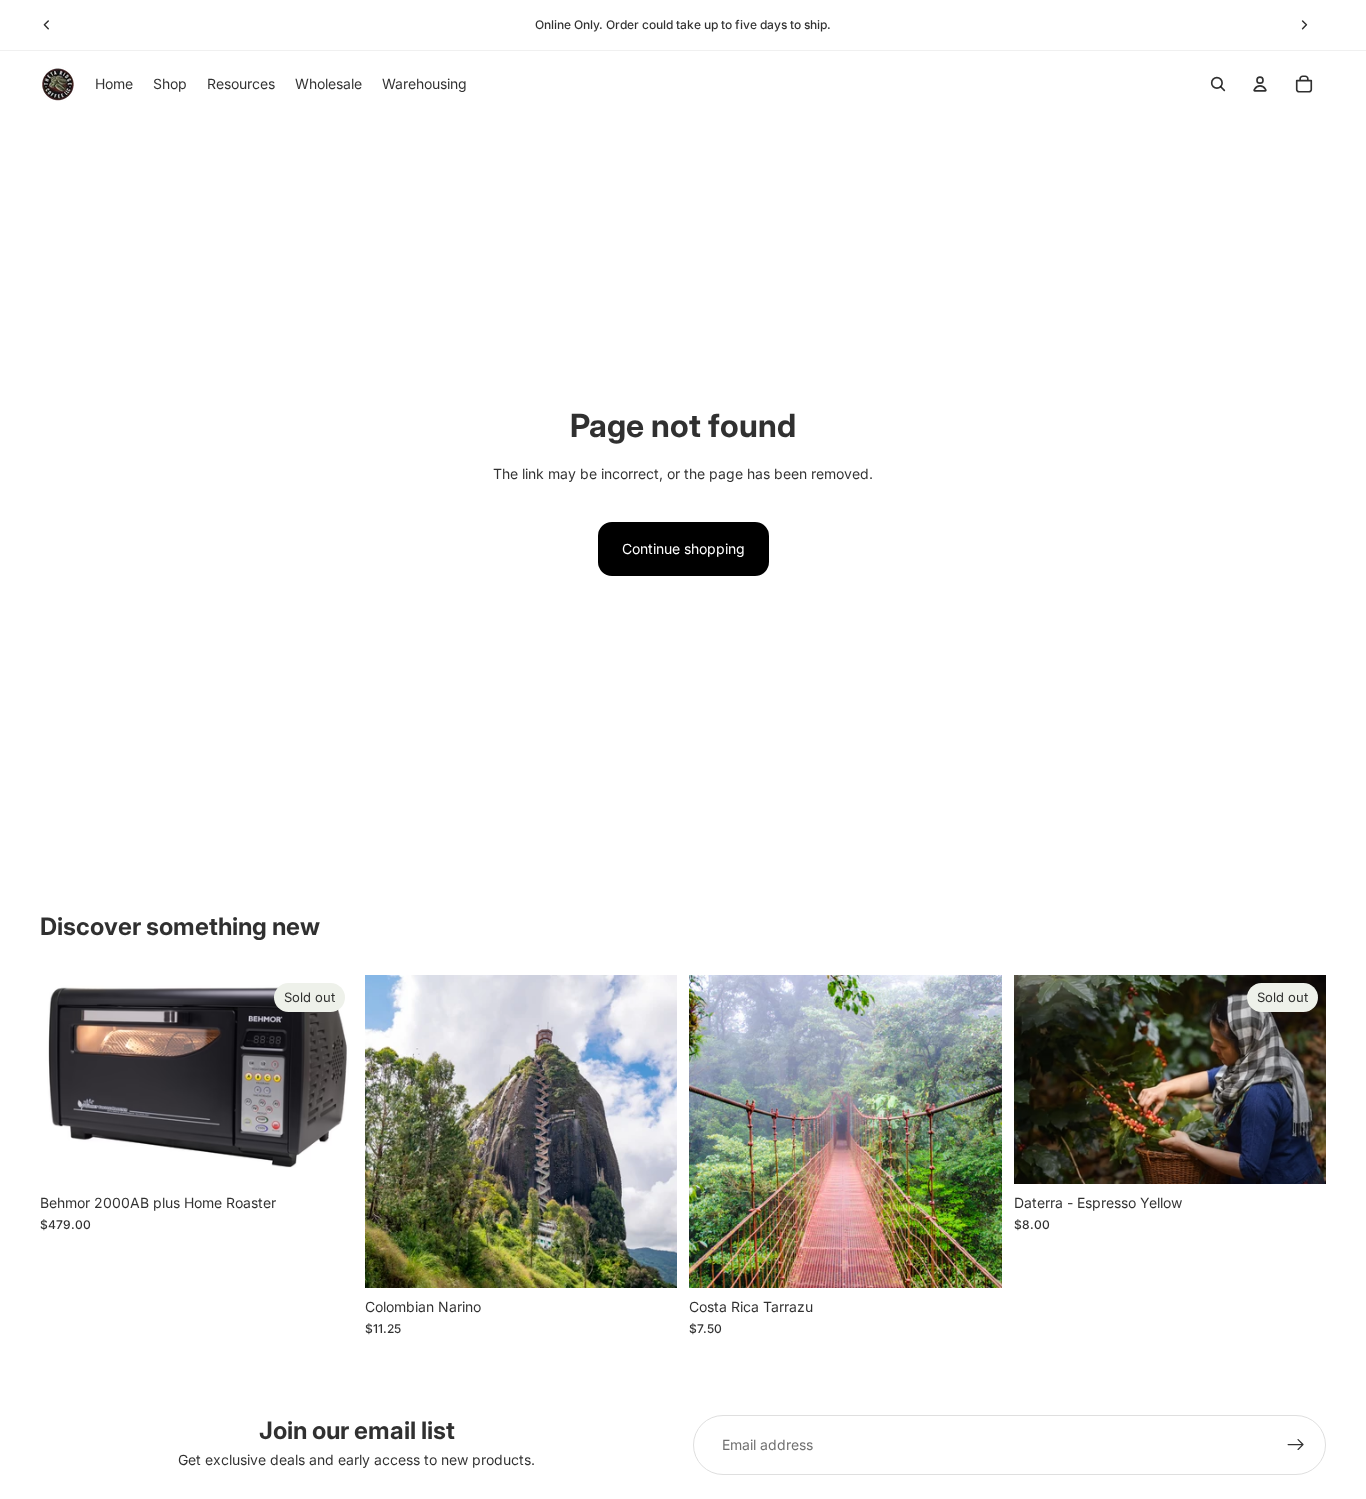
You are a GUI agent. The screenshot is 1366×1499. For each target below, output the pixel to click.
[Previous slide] (47, 25)
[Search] (1218, 84)
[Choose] (646, 1257)
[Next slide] (1304, 25)
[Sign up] (1296, 1445)
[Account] (1260, 84)
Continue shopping (683, 548)
